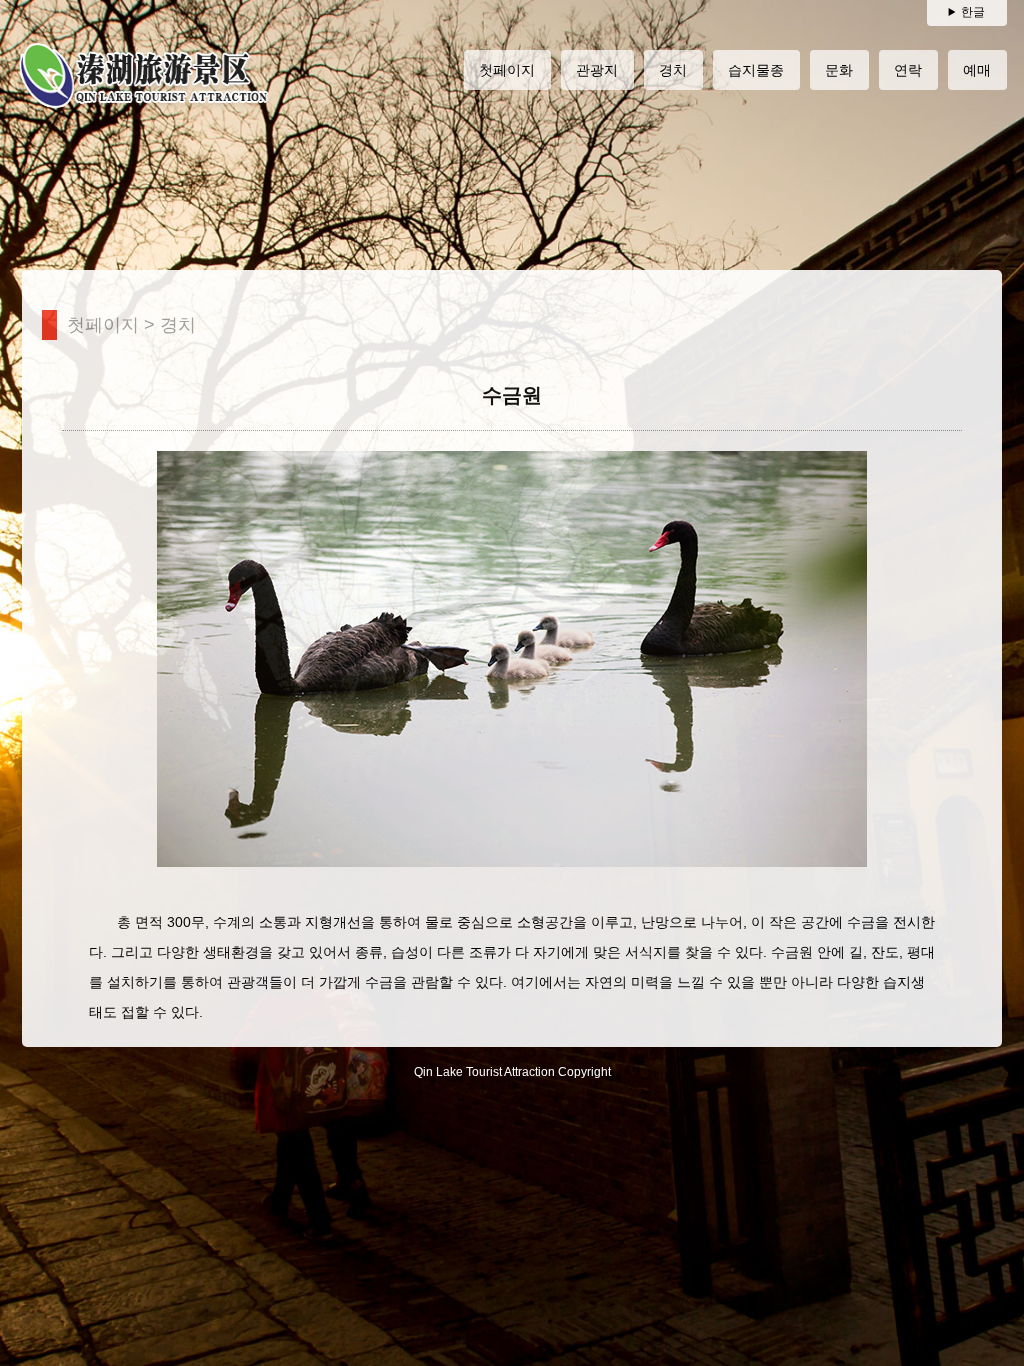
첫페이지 (103, 325)
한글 (973, 12)
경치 (178, 325)
